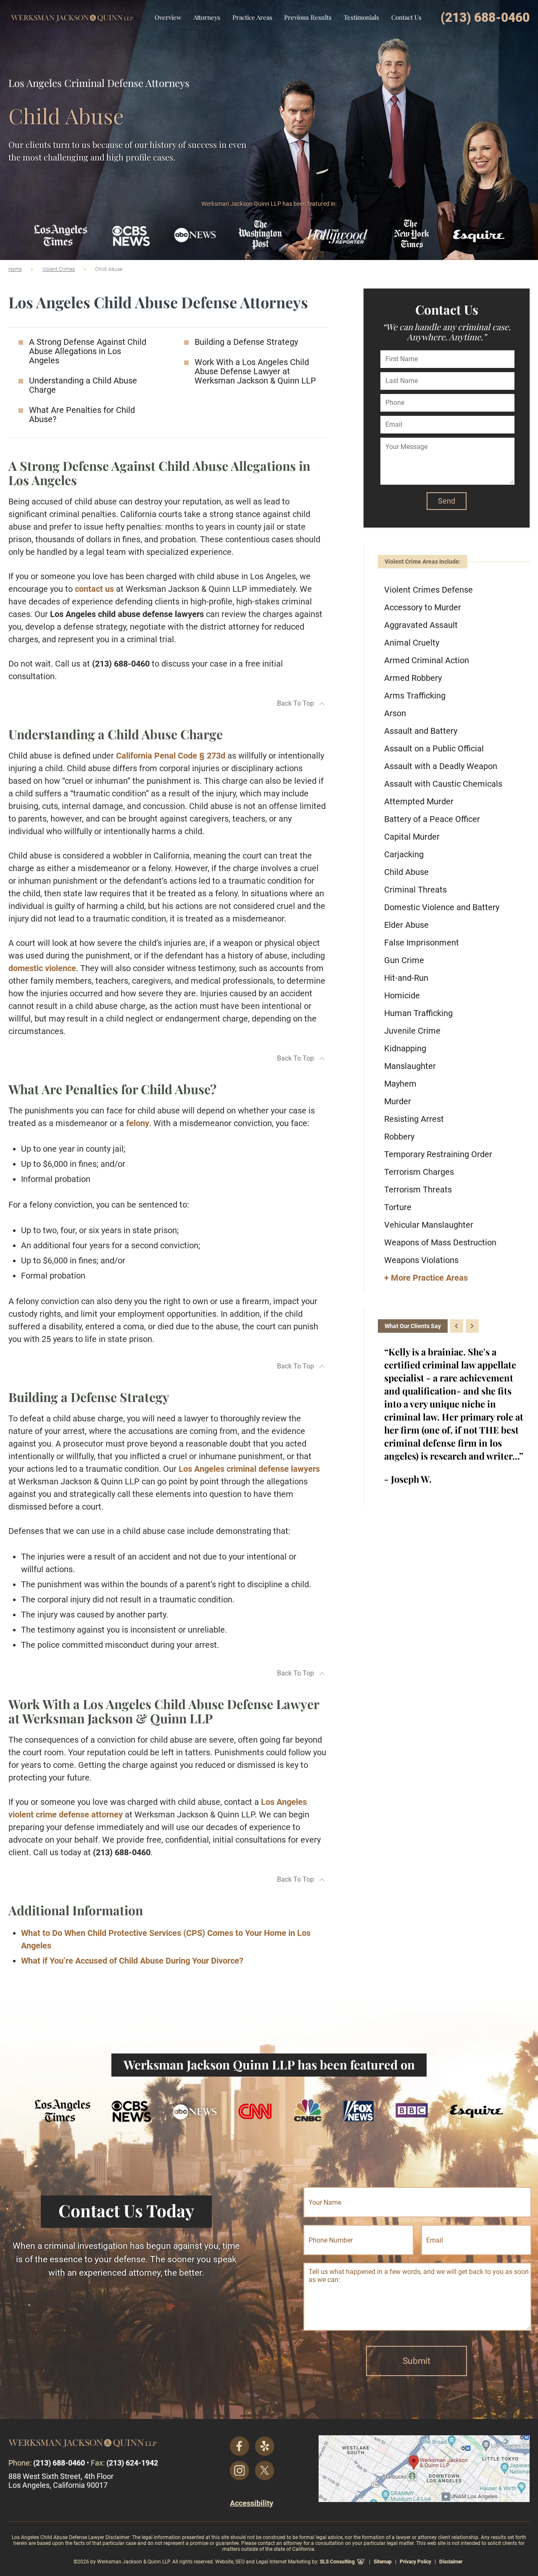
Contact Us (406, 17)
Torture (398, 1207)
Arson (395, 713)
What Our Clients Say (413, 1326)
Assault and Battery (421, 731)
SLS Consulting (337, 2562)
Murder (398, 1101)
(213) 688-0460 (485, 17)
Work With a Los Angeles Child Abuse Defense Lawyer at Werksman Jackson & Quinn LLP (255, 371)
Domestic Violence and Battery (442, 907)
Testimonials (361, 17)
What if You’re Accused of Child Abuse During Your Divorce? (132, 1961)
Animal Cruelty (412, 643)
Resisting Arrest (414, 1119)
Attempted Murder (419, 801)
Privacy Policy (415, 2562)
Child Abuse (406, 872)
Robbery (399, 1137)
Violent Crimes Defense (429, 590)
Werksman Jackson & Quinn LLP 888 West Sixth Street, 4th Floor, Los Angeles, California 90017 (424, 2469)
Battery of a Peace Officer (432, 819)
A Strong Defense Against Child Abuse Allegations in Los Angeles (88, 351)
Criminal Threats (415, 890)
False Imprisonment (422, 943)
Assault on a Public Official (434, 748)
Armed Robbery (413, 678)
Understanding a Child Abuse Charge (83, 385)
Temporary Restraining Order (438, 1154)
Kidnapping (405, 1048)
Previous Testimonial (457, 1326)
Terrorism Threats (418, 1190)
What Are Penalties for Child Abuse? (82, 415)
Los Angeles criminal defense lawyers (249, 1469)
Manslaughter (410, 1066)
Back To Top (295, 703)
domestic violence (42, 968)
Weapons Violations (421, 1260)
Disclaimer (451, 2562)
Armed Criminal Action (427, 660)
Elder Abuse (406, 925)
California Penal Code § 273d (171, 756)
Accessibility (252, 2503)
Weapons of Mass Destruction (440, 1242)
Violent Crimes (58, 269)
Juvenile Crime (412, 1031)
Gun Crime (404, 960)
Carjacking (404, 854)
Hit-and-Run (406, 978)
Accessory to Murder (423, 607)
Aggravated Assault (421, 625)
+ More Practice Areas (426, 1278)
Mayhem (400, 1084)
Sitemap (383, 2562)
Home (15, 269)
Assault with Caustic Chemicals (443, 784)
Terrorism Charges (419, 1172)
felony (138, 1123)
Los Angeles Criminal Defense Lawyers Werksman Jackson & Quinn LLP (72, 12)
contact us (94, 589)
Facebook (240, 2446)
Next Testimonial (472, 1326)
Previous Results (308, 17)
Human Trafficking (418, 1013)
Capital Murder (412, 837)
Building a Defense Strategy (246, 342)
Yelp (265, 2446)
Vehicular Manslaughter (429, 1225)
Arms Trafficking (415, 696)
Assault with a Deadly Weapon (441, 766)
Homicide (402, 995)
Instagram (240, 2471)
